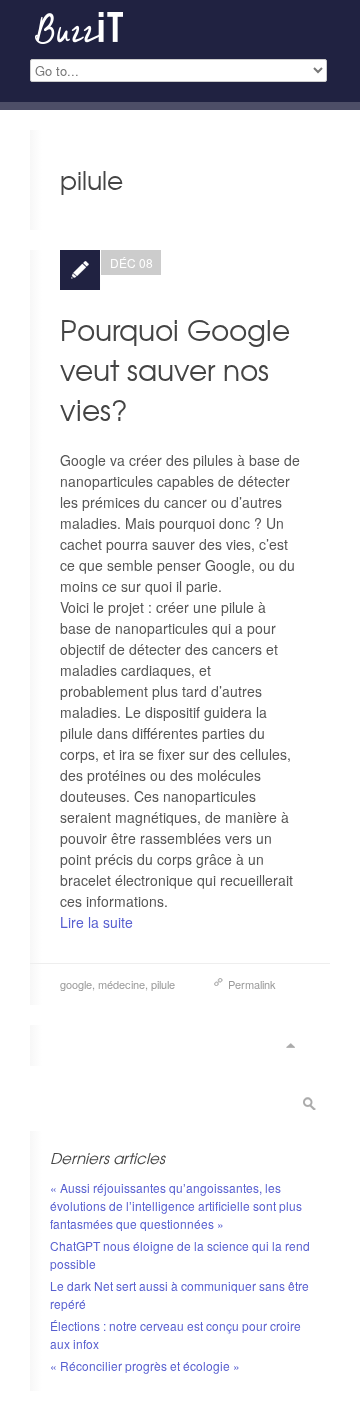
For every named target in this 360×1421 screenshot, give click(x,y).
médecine (121, 984)
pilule (163, 984)
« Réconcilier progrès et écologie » (145, 1365)
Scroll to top (290, 1045)
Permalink (252, 984)
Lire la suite (96, 922)
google (76, 984)
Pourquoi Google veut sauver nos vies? (175, 369)
